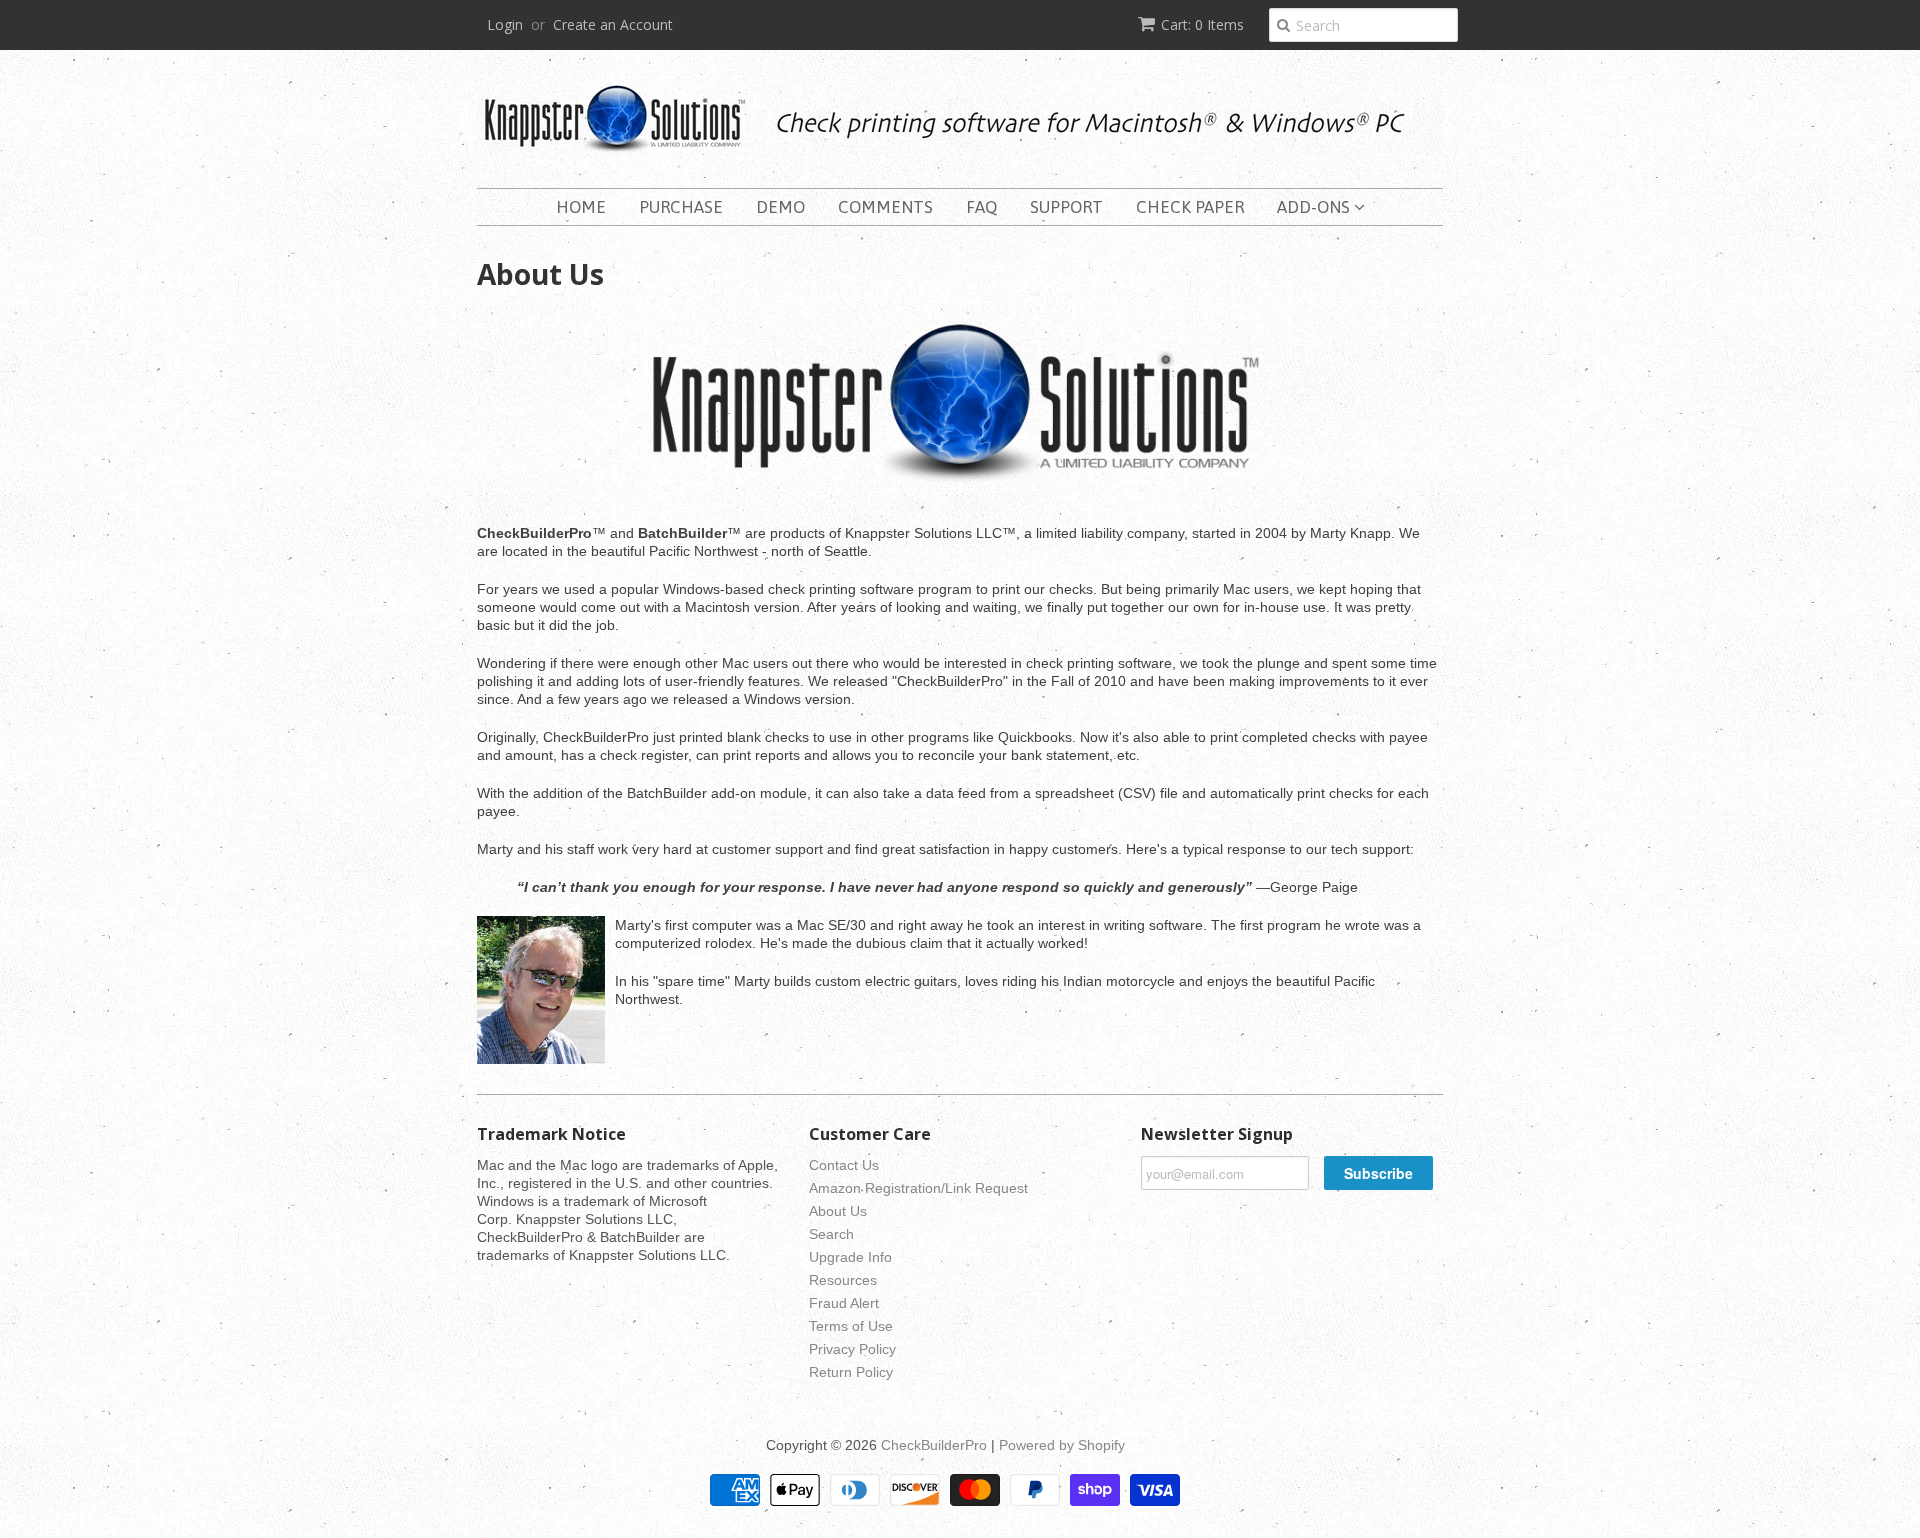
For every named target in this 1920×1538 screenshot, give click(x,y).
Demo (780, 207)
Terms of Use (851, 1326)
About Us (838, 1211)
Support (1066, 207)
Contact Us (844, 1165)
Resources (843, 1280)
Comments (885, 207)
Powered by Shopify (1062, 1445)
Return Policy (851, 1372)
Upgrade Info (850, 1257)
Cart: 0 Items (1202, 24)
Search (831, 1234)
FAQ (981, 207)
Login (505, 24)
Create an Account (613, 24)
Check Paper (1190, 207)
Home (581, 207)
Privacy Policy (852, 1349)
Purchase (681, 207)
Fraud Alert (844, 1303)
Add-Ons (1315, 207)
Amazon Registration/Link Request (918, 1188)
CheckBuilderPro (934, 1445)
